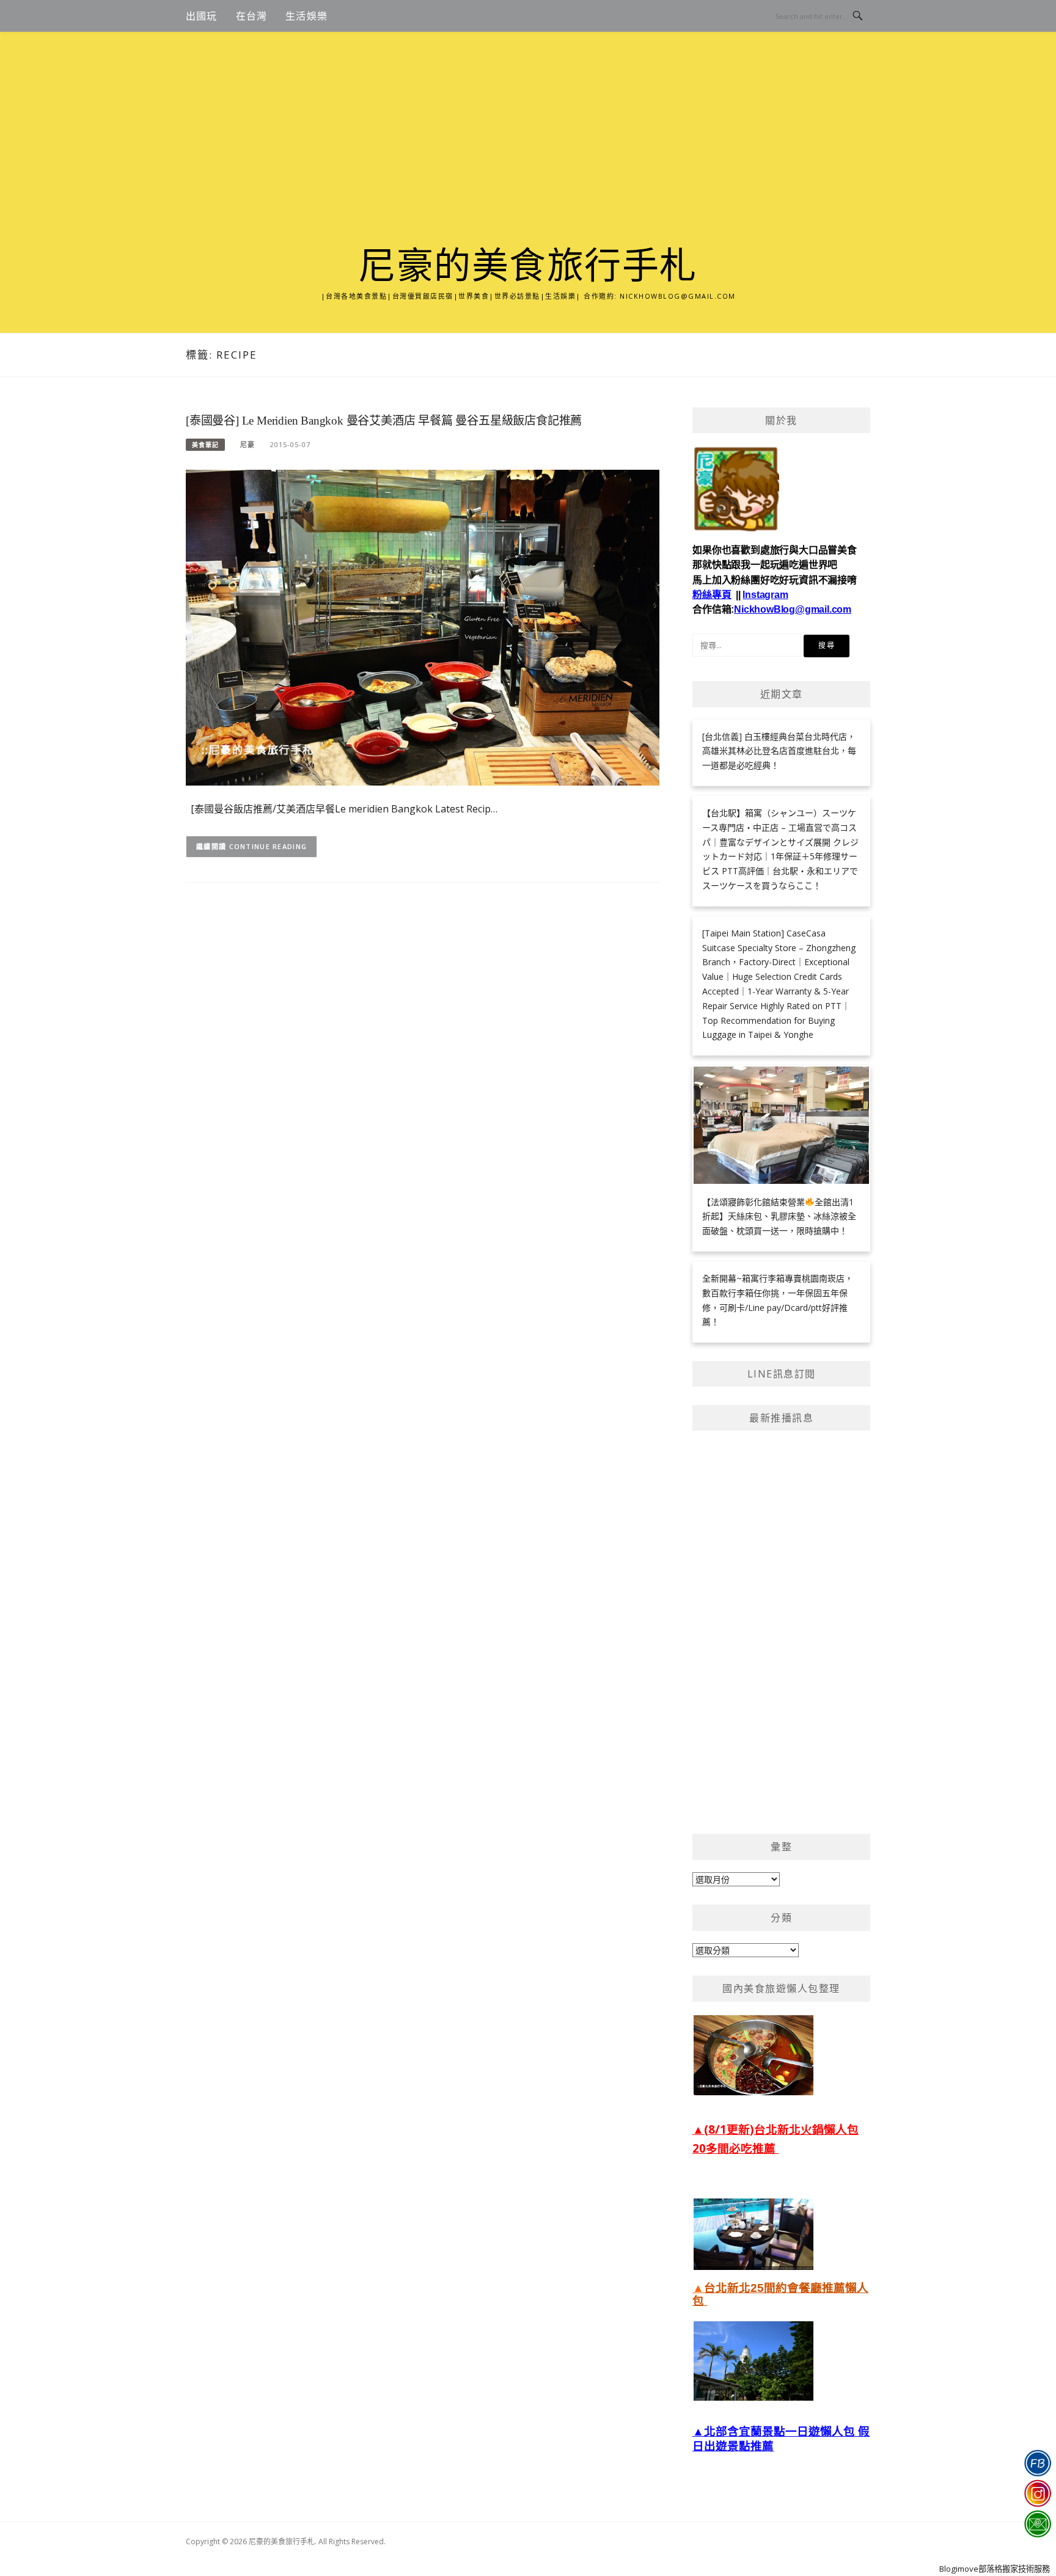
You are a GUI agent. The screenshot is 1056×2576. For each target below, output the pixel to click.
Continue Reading (268, 846)
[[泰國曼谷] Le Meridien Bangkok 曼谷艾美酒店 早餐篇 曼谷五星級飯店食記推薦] (423, 626)
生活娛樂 (306, 16)
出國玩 (202, 16)
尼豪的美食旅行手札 (528, 266)
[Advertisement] (528, 154)
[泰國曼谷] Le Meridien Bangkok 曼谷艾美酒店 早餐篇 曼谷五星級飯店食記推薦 (384, 421)
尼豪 (248, 444)
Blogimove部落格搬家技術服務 (995, 2569)
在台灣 (252, 16)
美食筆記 (205, 445)
